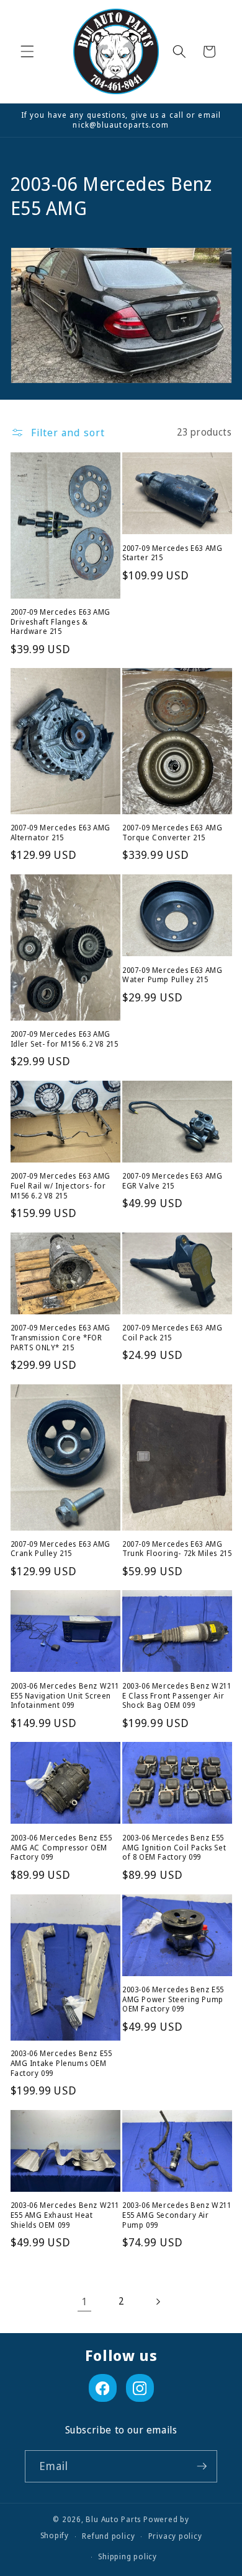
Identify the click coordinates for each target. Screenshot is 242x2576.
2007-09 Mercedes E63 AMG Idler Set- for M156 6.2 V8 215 (65, 1039)
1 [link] (84, 2301)
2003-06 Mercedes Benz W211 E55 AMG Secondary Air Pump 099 (177, 2215)
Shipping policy (128, 2556)
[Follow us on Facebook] (103, 2388)
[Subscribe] (202, 2466)
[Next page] (158, 2301)
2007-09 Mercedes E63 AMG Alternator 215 (60, 833)
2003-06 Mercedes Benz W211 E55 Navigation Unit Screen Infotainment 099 (65, 1696)
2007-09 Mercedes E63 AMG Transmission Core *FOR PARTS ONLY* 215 (60, 1338)
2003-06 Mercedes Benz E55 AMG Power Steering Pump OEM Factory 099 (173, 1999)
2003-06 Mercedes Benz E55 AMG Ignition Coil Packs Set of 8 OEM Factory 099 (174, 1848)
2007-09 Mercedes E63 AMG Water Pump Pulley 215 (172, 975)
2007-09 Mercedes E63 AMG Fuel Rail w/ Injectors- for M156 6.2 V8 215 (60, 1186)
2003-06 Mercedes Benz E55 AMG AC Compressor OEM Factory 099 (61, 1848)
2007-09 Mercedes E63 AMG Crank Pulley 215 (60, 1549)
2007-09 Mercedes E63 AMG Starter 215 (172, 553)
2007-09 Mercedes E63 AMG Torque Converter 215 (172, 833)
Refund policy (108, 2536)
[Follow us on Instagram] (140, 2388)
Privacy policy (175, 2536)
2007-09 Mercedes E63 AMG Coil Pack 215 (172, 1333)
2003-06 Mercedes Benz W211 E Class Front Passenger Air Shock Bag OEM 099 (177, 1696)
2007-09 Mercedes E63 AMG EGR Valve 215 (172, 1181)
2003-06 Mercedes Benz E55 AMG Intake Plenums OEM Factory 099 (61, 2063)
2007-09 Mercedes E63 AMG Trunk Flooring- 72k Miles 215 (177, 1549)
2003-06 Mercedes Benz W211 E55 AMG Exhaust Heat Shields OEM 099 (65, 2215)
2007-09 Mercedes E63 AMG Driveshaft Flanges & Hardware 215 (60, 622)
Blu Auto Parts (113, 2519)
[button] (27, 51)
